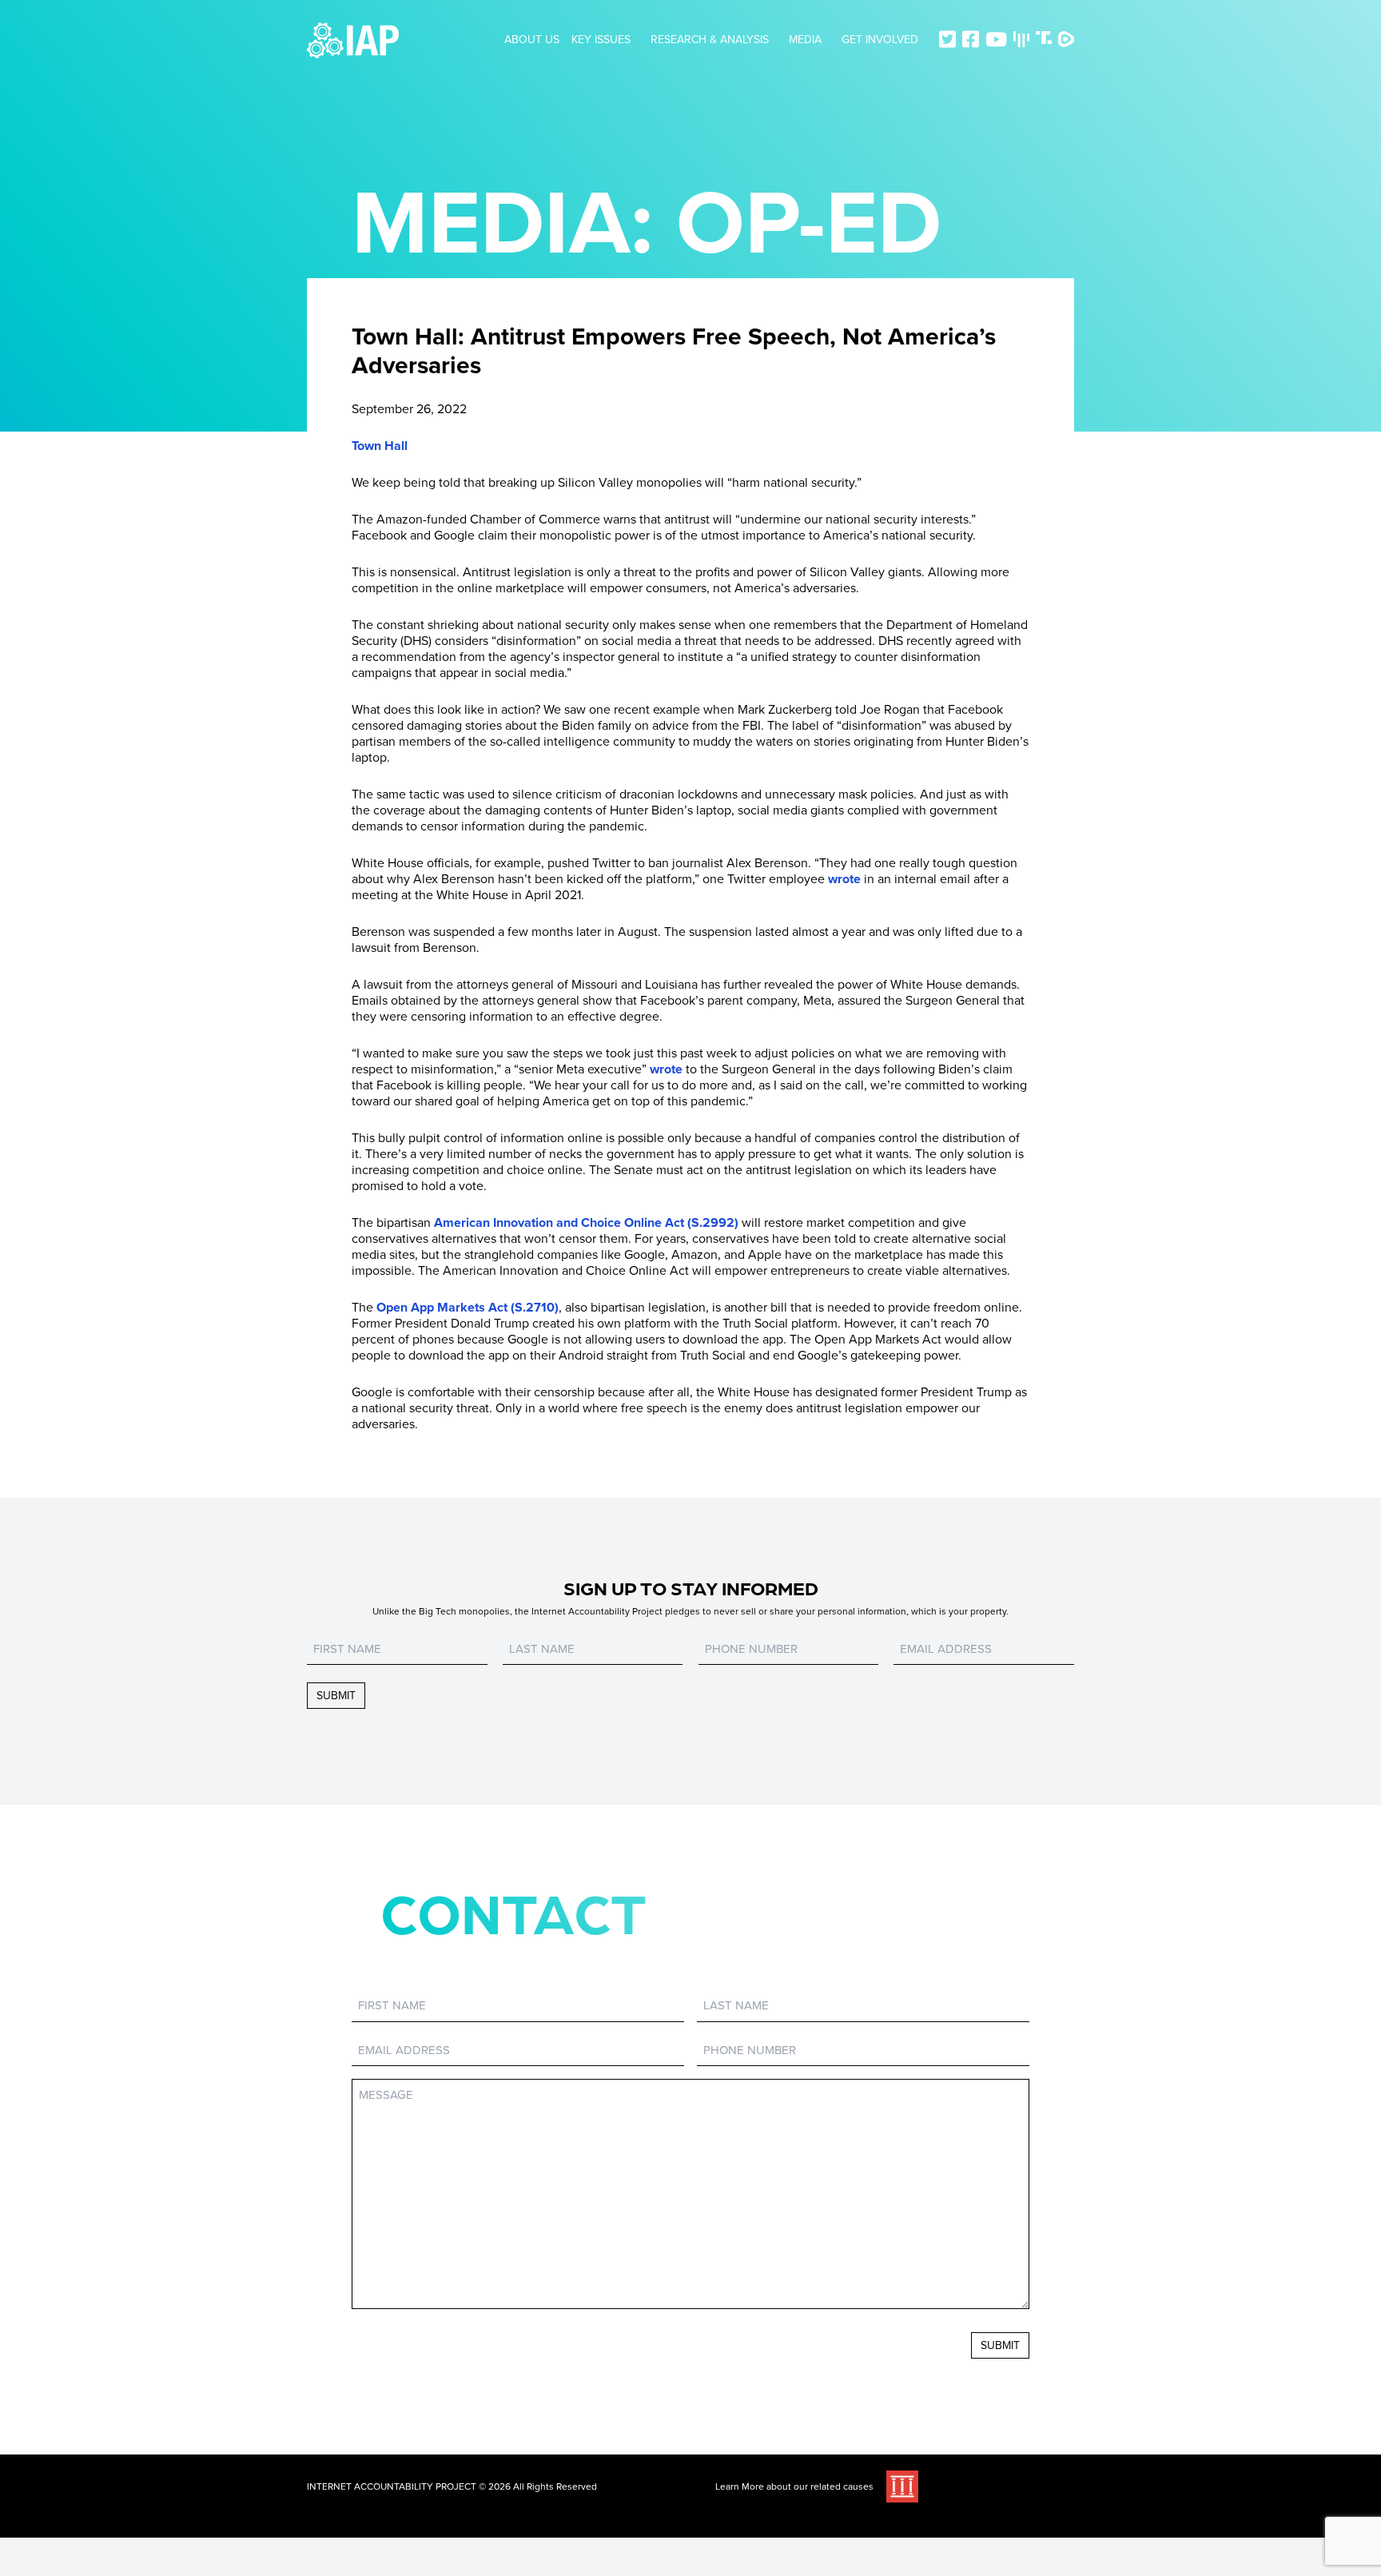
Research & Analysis (710, 40)
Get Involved (880, 40)
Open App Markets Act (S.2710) (466, 1308)
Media (805, 40)
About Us (532, 40)
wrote (843, 879)
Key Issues (601, 40)
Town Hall (380, 446)
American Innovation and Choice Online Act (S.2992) (585, 1223)
